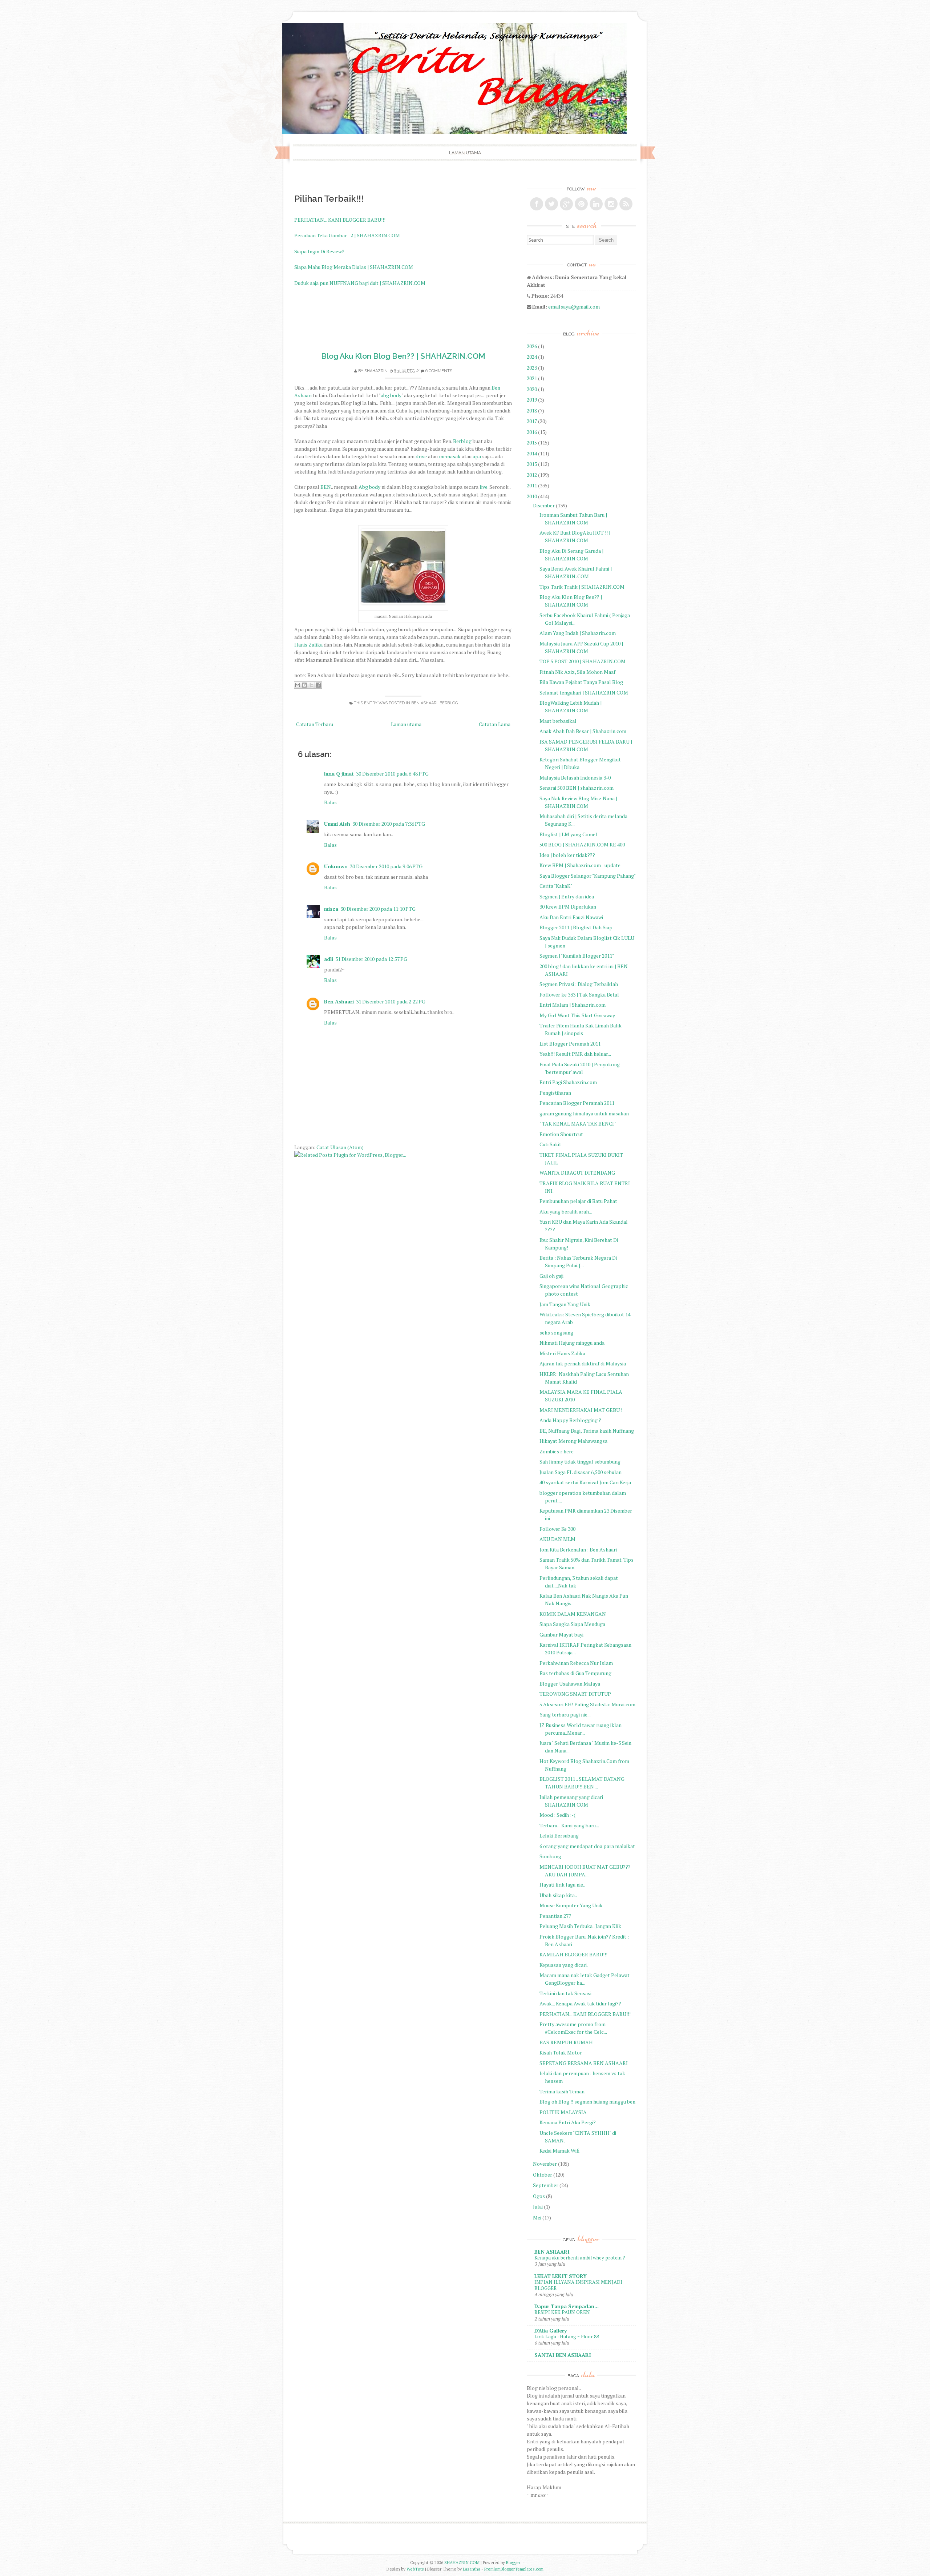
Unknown (336, 866)
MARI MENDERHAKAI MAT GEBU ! (581, 1410)
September (546, 2185)
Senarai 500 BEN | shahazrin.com (577, 788)
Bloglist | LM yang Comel (568, 834)
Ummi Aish (337, 824)
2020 (532, 389)
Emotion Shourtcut (561, 1134)
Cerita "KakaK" (556, 886)
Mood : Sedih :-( (557, 1815)
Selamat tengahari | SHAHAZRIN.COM (584, 693)
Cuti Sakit (550, 1144)
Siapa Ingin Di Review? (319, 251)
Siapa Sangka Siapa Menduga (572, 1624)
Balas (330, 802)
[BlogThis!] (304, 685)
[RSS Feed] (626, 204)
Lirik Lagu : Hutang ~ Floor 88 (567, 2336)
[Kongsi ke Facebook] (318, 685)
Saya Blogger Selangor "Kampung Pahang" (588, 876)
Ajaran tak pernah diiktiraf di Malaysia (583, 1363)
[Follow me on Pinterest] (581, 204)
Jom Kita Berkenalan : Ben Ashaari (578, 1549)
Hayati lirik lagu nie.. (562, 1885)
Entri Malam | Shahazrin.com (573, 1005)
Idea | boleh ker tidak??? (567, 855)
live (484, 487)
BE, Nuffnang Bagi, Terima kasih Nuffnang (587, 1431)
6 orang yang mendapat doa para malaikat (587, 1846)
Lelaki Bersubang (559, 1836)
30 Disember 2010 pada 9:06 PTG (386, 866)
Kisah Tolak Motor (561, 2052)
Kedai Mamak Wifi (559, 2151)
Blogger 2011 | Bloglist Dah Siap (576, 927)
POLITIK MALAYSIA (563, 2112)
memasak (450, 456)
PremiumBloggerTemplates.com (514, 2569)
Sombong (550, 1856)
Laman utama (465, 153)
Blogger (513, 2562)
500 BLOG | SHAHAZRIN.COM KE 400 (582, 844)
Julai (538, 2207)
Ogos (539, 2196)
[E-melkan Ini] (298, 685)
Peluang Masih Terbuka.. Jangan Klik (580, 1926)
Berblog (462, 441)
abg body (391, 395)
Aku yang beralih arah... (566, 1211)
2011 (532, 485)
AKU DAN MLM (557, 1539)
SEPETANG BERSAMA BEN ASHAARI (584, 2063)
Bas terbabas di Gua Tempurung (575, 1673)
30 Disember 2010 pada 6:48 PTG (392, 774)
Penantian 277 (555, 1916)
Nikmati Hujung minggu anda (572, 1343)
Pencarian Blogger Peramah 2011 (577, 1103)
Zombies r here (557, 1451)
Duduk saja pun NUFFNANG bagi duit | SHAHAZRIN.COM (360, 283)
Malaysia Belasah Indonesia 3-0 (575, 778)
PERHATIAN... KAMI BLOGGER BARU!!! (340, 220)
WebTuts (415, 2569)
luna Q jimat (339, 774)
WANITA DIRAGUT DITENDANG (577, 1173)
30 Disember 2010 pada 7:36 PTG (389, 824)
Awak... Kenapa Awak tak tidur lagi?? (580, 2003)
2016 (532, 432)
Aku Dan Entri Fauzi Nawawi (571, 917)
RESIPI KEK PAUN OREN (562, 2312)
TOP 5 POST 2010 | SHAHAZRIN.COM (583, 661)
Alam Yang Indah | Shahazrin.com (578, 633)
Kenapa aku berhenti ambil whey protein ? (580, 2258)
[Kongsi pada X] (311, 685)
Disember (544, 505)
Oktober (543, 2175)
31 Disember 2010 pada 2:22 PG (391, 1001)
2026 (532, 346)
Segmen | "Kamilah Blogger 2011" (577, 956)
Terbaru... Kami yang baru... (569, 1825)
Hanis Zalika (308, 645)
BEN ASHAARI (424, 703)
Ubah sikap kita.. (558, 1895)
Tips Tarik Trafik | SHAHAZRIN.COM (582, 587)
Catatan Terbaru (315, 724)
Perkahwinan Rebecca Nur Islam (576, 1663)
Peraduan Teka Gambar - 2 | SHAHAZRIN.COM (347, 235)
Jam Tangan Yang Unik (565, 1304)
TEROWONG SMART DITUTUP (575, 1694)
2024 (532, 357)
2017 (532, 421)
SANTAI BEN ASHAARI (563, 2355)
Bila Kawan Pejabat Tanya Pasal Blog (581, 682)
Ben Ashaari (339, 1001)
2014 (532, 453)
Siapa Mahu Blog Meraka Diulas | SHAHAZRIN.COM (354, 267)
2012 (532, 475)
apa (477, 456)
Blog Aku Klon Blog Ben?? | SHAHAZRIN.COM (403, 356)
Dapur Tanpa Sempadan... (567, 2306)
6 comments (439, 371)
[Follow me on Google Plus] (566, 204)
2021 (532, 378)
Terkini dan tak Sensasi (565, 1993)
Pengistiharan (555, 1093)
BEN (326, 487)
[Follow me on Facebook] (537, 204)
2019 (532, 400)
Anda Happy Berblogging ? (570, 1420)
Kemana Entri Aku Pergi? (568, 2122)
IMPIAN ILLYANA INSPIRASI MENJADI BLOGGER (578, 2285)
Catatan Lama (495, 724)
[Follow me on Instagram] (611, 204)
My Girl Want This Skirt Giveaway (577, 1015)
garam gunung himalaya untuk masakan (584, 1113)
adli (329, 959)
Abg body (369, 487)
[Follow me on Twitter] (551, 204)
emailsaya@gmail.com (574, 307)
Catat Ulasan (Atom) (340, 1147)
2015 (532, 442)
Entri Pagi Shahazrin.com (568, 1082)
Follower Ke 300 (557, 1529)
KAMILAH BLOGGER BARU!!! (573, 1954)
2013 (532, 464)
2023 (532, 368)
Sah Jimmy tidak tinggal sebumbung (580, 1462)
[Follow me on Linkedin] (596, 204)
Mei (537, 2217)
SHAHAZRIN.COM (462, 2562)
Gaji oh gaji (551, 1276)
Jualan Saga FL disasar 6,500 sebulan (581, 1472)
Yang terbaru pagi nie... (565, 1714)
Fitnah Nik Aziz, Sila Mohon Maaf (577, 672)
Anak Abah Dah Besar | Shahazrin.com (583, 731)
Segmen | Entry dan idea (567, 896)
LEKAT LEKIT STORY (561, 2276)
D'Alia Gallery (551, 2331)
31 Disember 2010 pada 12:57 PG (371, 959)
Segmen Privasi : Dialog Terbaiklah (579, 984)
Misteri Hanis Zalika (562, 1353)
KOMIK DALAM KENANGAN (573, 1614)
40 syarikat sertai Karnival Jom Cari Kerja (585, 1482)
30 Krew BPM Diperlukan (568, 907)
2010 (532, 496)
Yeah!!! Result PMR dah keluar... (575, 1054)
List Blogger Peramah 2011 (570, 1044)
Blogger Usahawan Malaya (570, 1684)
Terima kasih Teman (562, 2091)
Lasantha (472, 2569)
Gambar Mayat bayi (561, 1635)
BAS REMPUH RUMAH (566, 2042)
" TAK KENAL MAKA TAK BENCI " (578, 1124)
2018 (532, 410)
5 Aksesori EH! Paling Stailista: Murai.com (587, 1704)
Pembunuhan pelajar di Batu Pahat (578, 1201)
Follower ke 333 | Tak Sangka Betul (579, 995)
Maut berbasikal (558, 721)
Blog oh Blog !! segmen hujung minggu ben (587, 2102)
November (545, 2164)
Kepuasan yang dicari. (564, 1965)
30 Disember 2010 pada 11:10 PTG (378, 909)
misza (331, 909)
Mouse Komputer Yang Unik (571, 1905)
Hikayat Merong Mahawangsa (573, 1441)
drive (421, 456)
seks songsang (556, 1333)
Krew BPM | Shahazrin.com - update (580, 865)
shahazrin (376, 371)
